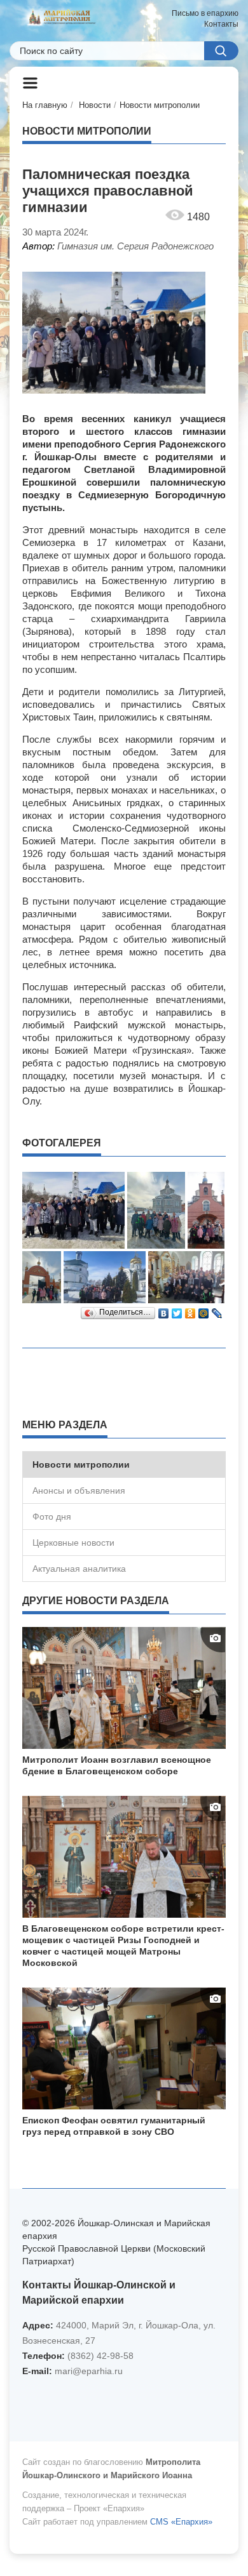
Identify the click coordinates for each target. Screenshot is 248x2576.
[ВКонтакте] (164, 1310)
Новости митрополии (160, 105)
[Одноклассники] (190, 1310)
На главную (45, 105)
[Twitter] (177, 1310)
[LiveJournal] (217, 1310)
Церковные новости (73, 1543)
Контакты (221, 24)
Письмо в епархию (205, 13)
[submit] (221, 51)
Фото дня (52, 1517)
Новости (95, 105)
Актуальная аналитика (79, 1569)
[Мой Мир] (204, 1310)
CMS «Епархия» (181, 2522)
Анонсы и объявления (79, 1490)
